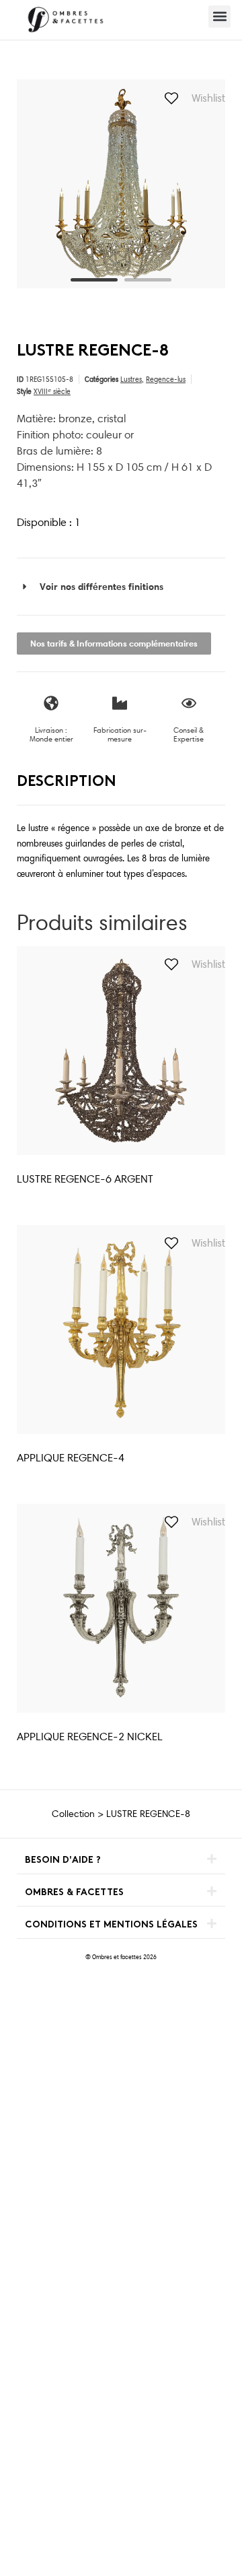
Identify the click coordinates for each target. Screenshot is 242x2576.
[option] (121, 184)
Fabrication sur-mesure (120, 734)
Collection (73, 1814)
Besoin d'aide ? (63, 1860)
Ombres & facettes (74, 1893)
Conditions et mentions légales (111, 1925)
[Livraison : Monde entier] (51, 703)
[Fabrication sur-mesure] (120, 703)
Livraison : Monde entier (51, 734)
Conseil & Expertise (189, 734)
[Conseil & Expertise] (189, 703)
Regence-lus (166, 379)
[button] (219, 16)
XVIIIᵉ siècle (52, 391)
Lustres (131, 379)
